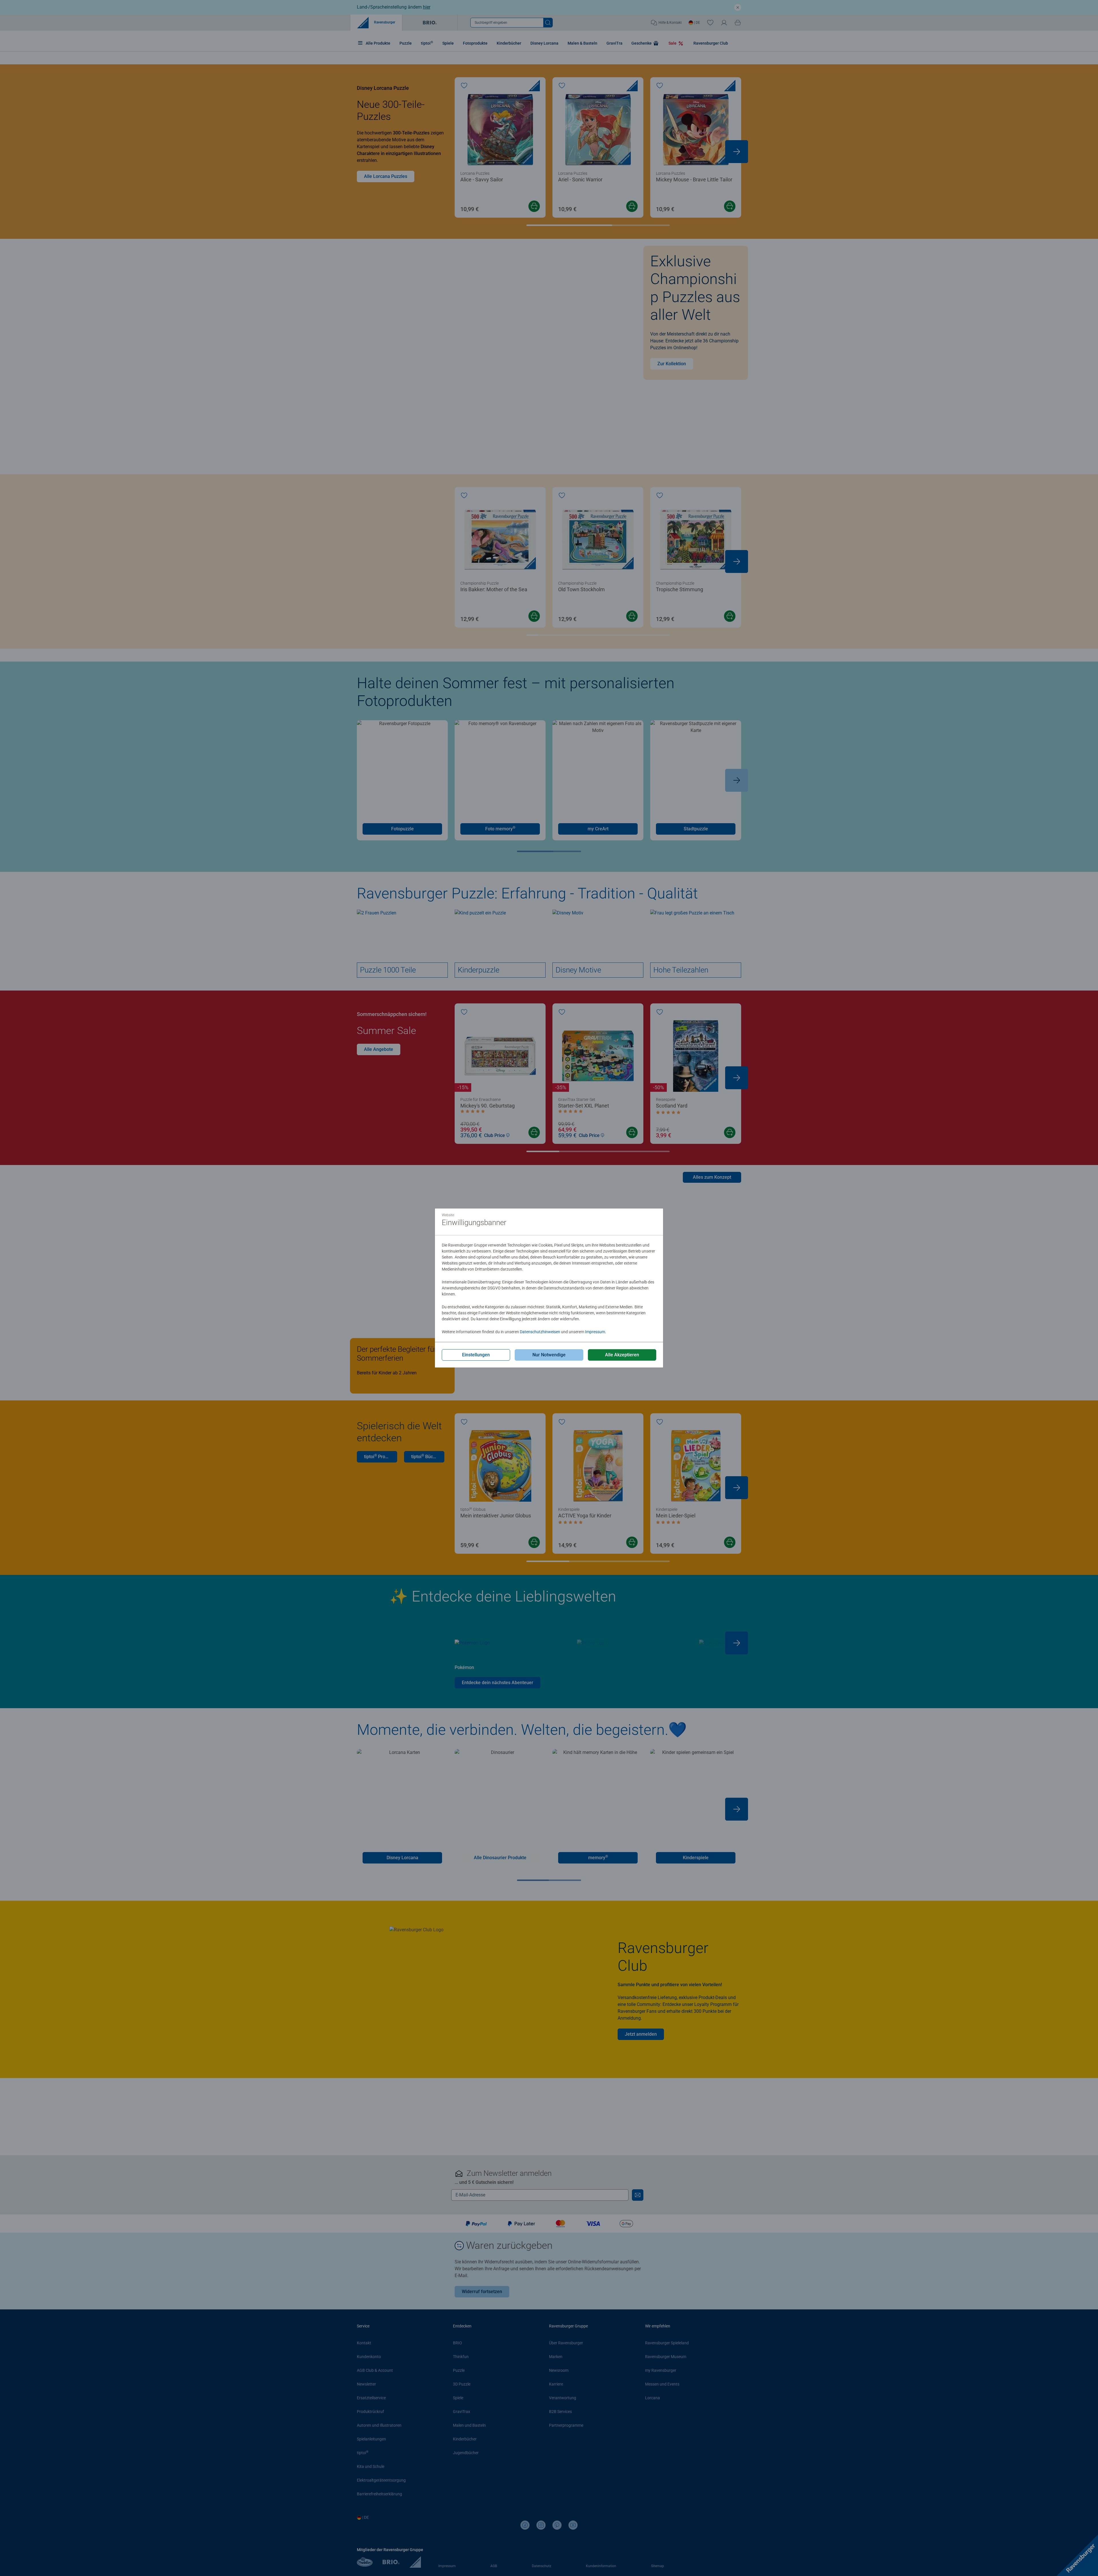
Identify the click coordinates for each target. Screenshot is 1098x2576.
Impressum (595, 1332)
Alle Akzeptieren (622, 1355)
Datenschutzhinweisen (540, 1332)
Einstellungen (476, 1355)
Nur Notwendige (549, 1355)
